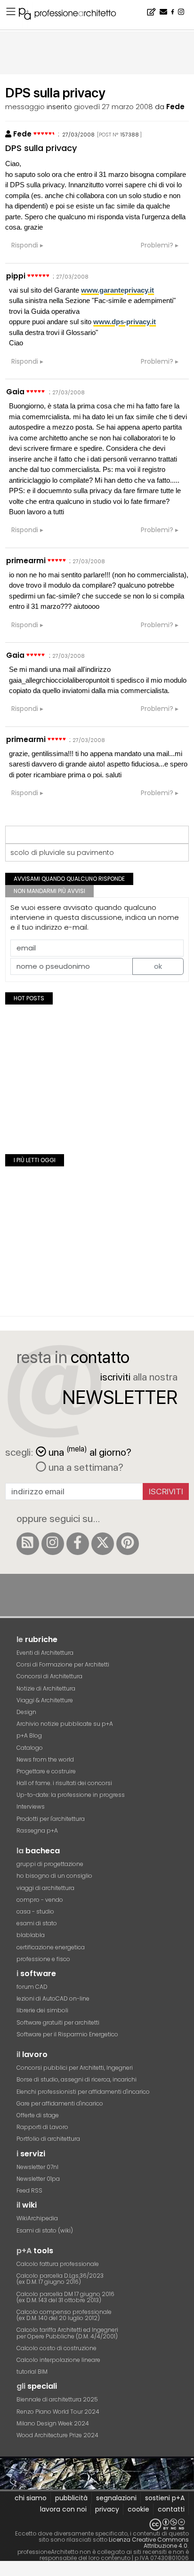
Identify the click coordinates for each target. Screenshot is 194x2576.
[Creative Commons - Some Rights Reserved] (97, 2524)
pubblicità (71, 2498)
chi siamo (31, 2498)
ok (158, 966)
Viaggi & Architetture (45, 1700)
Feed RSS (29, 2190)
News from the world (45, 1759)
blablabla (31, 1935)
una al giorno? (90, 1451)
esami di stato (37, 1923)
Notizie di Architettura (46, 1688)
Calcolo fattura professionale (58, 2264)
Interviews (31, 1806)
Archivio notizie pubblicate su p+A (65, 1724)
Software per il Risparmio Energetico (67, 2034)
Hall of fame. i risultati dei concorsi (64, 1783)
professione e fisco (43, 1959)
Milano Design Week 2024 (53, 2423)
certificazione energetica (51, 1947)
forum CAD (32, 1987)
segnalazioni (116, 2498)
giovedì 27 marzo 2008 (113, 107)
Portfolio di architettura (48, 2139)
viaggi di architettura (45, 1888)
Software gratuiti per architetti (58, 2022)
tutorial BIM (32, 2372)
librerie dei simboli (42, 2010)
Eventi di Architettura (45, 1653)
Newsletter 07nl (37, 2167)
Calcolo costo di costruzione (57, 2348)
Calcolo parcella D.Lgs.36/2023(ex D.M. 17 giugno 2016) (60, 2279)
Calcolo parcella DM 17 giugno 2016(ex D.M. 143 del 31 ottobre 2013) (65, 2297)
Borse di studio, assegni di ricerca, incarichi (77, 2079)
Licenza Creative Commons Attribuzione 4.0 (149, 2543)
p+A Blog (29, 1735)
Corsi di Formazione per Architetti (63, 1664)
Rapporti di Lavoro (42, 2127)
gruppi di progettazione (50, 1864)
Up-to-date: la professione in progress (71, 1795)
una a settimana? (85, 1467)
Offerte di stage (38, 2115)
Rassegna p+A (37, 1830)
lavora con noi (63, 2509)
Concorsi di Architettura (49, 1676)
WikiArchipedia (37, 2218)
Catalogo (30, 1748)
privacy (107, 2509)
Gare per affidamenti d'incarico (60, 2103)
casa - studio (35, 1911)
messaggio (25, 107)
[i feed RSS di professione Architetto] (28, 1544)
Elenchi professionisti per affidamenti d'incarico (83, 2092)
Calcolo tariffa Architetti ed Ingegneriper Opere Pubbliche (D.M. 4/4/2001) (67, 2333)
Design (26, 1712)
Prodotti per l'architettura (51, 1819)
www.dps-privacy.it (125, 322)
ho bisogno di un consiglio (54, 1876)
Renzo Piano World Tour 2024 (58, 2412)
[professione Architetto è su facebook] (78, 1544)
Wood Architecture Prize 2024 (57, 2435)
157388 (130, 135)
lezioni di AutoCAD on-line (53, 1998)
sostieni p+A (165, 2498)
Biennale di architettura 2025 (57, 2399)
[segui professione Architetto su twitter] (103, 1544)
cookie (138, 2509)
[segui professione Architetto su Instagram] (53, 1544)
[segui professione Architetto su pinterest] (128, 1544)
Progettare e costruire (46, 1771)
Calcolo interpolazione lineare (58, 2360)
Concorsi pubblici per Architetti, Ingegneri (75, 2068)
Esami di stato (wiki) (45, 2230)
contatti (171, 2509)
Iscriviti (166, 1491)
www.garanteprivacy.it (117, 290)
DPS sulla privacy (41, 148)
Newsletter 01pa (38, 2179)
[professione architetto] (73, 15)
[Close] (6, 2572)
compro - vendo (40, 1900)
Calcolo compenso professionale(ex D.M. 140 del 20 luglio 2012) (64, 2315)
